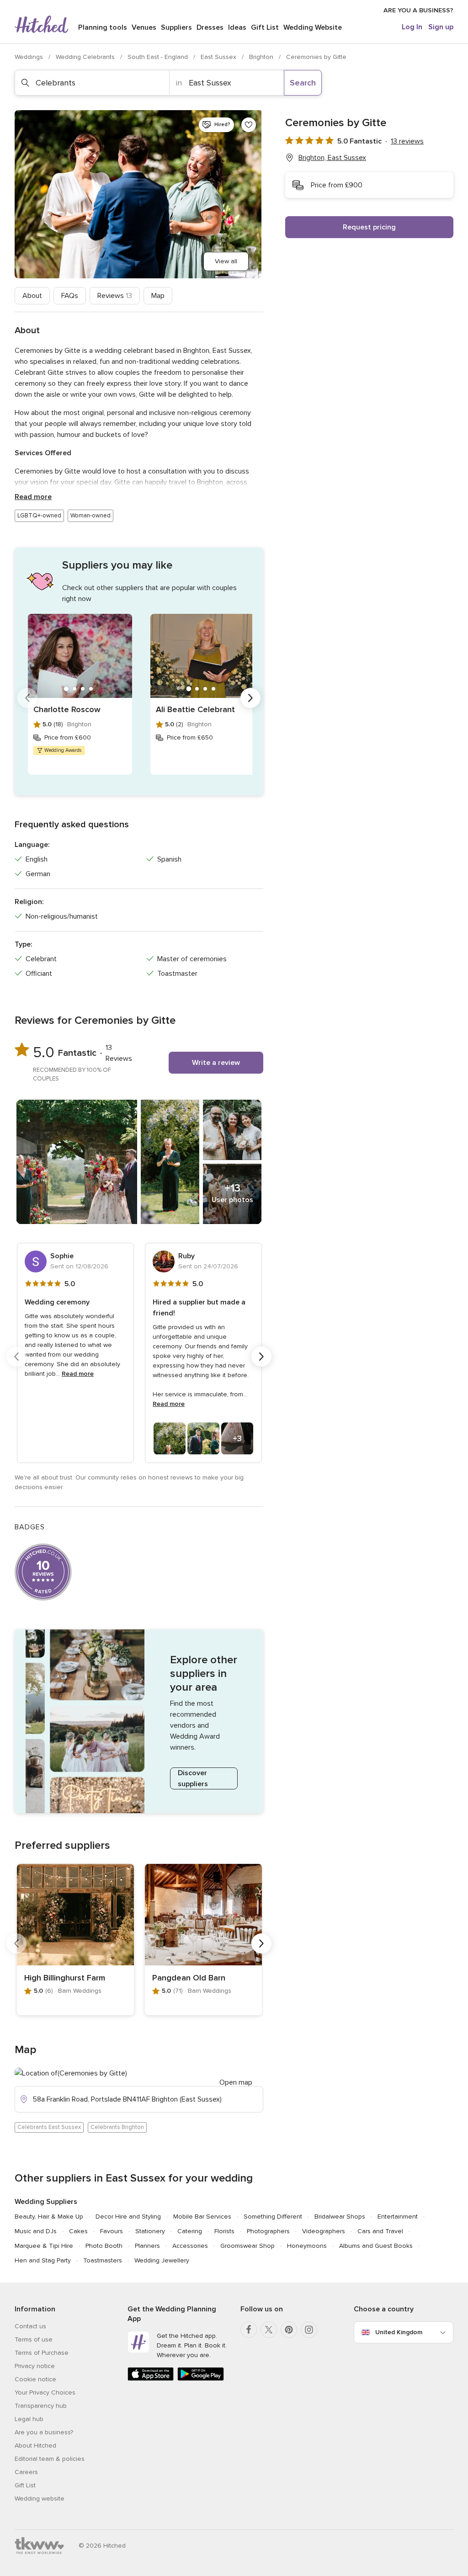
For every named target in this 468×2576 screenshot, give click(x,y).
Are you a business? (44, 2432)
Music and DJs (36, 2231)
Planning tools (103, 27)
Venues (144, 27)
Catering (190, 2231)
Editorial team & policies (50, 2459)
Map (158, 296)
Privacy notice (35, 2366)
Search (303, 83)
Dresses (210, 27)
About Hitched (35, 2446)
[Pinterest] (289, 2330)
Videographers (324, 2231)
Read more (33, 497)
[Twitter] (269, 2330)
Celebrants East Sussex (49, 2127)
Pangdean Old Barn (189, 1978)
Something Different (273, 2217)
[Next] (250, 698)
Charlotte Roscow (67, 709)
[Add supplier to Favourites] (249, 125)
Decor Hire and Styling (128, 2217)
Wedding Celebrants (86, 57)
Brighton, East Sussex (332, 158)
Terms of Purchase (42, 2353)
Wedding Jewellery (162, 2260)
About (32, 296)
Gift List (265, 27)
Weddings (30, 57)
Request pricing (369, 227)
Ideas (237, 27)
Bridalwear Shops (340, 2217)
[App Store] (151, 2379)
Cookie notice (35, 2379)
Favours (112, 2231)
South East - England (159, 57)
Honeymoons (307, 2246)
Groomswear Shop (247, 2246)
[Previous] (27, 698)
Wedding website (40, 2499)
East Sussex (219, 57)
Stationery (150, 2231)
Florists (224, 2231)
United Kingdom (399, 2332)
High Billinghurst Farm (65, 1978)
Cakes (78, 2231)
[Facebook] (249, 2330)
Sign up (441, 27)
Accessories (190, 2246)
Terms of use (34, 2339)
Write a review (216, 1063)
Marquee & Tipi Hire (44, 2246)
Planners (147, 2246)
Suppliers (176, 27)
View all (226, 261)
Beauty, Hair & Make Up (49, 2217)
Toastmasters (103, 2260)
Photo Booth (104, 2246)
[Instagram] (309, 2330)
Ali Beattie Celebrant (195, 709)
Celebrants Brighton (117, 2127)
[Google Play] (200, 2379)
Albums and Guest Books (376, 2246)
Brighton (262, 57)
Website (313, 27)
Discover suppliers (193, 1778)
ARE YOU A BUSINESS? (418, 10)
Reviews (115, 296)
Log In (412, 27)
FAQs (70, 296)
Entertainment (398, 2217)
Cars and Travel (380, 2231)
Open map (236, 2082)
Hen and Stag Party (43, 2260)
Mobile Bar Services (202, 2217)
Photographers (268, 2231)
